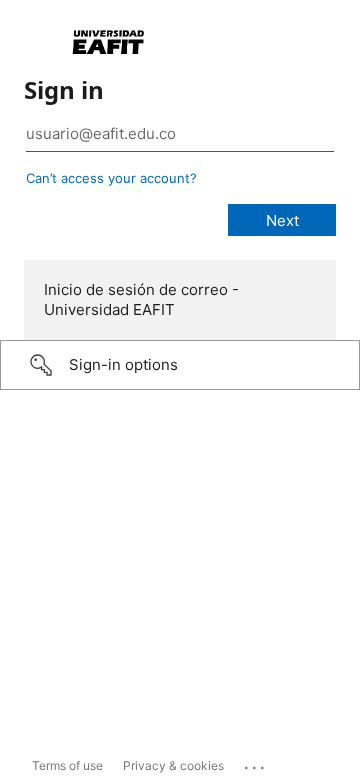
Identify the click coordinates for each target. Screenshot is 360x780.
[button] (180, 365)
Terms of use (67, 765)
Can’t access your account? (111, 178)
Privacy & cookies (173, 765)
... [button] (256, 763)
